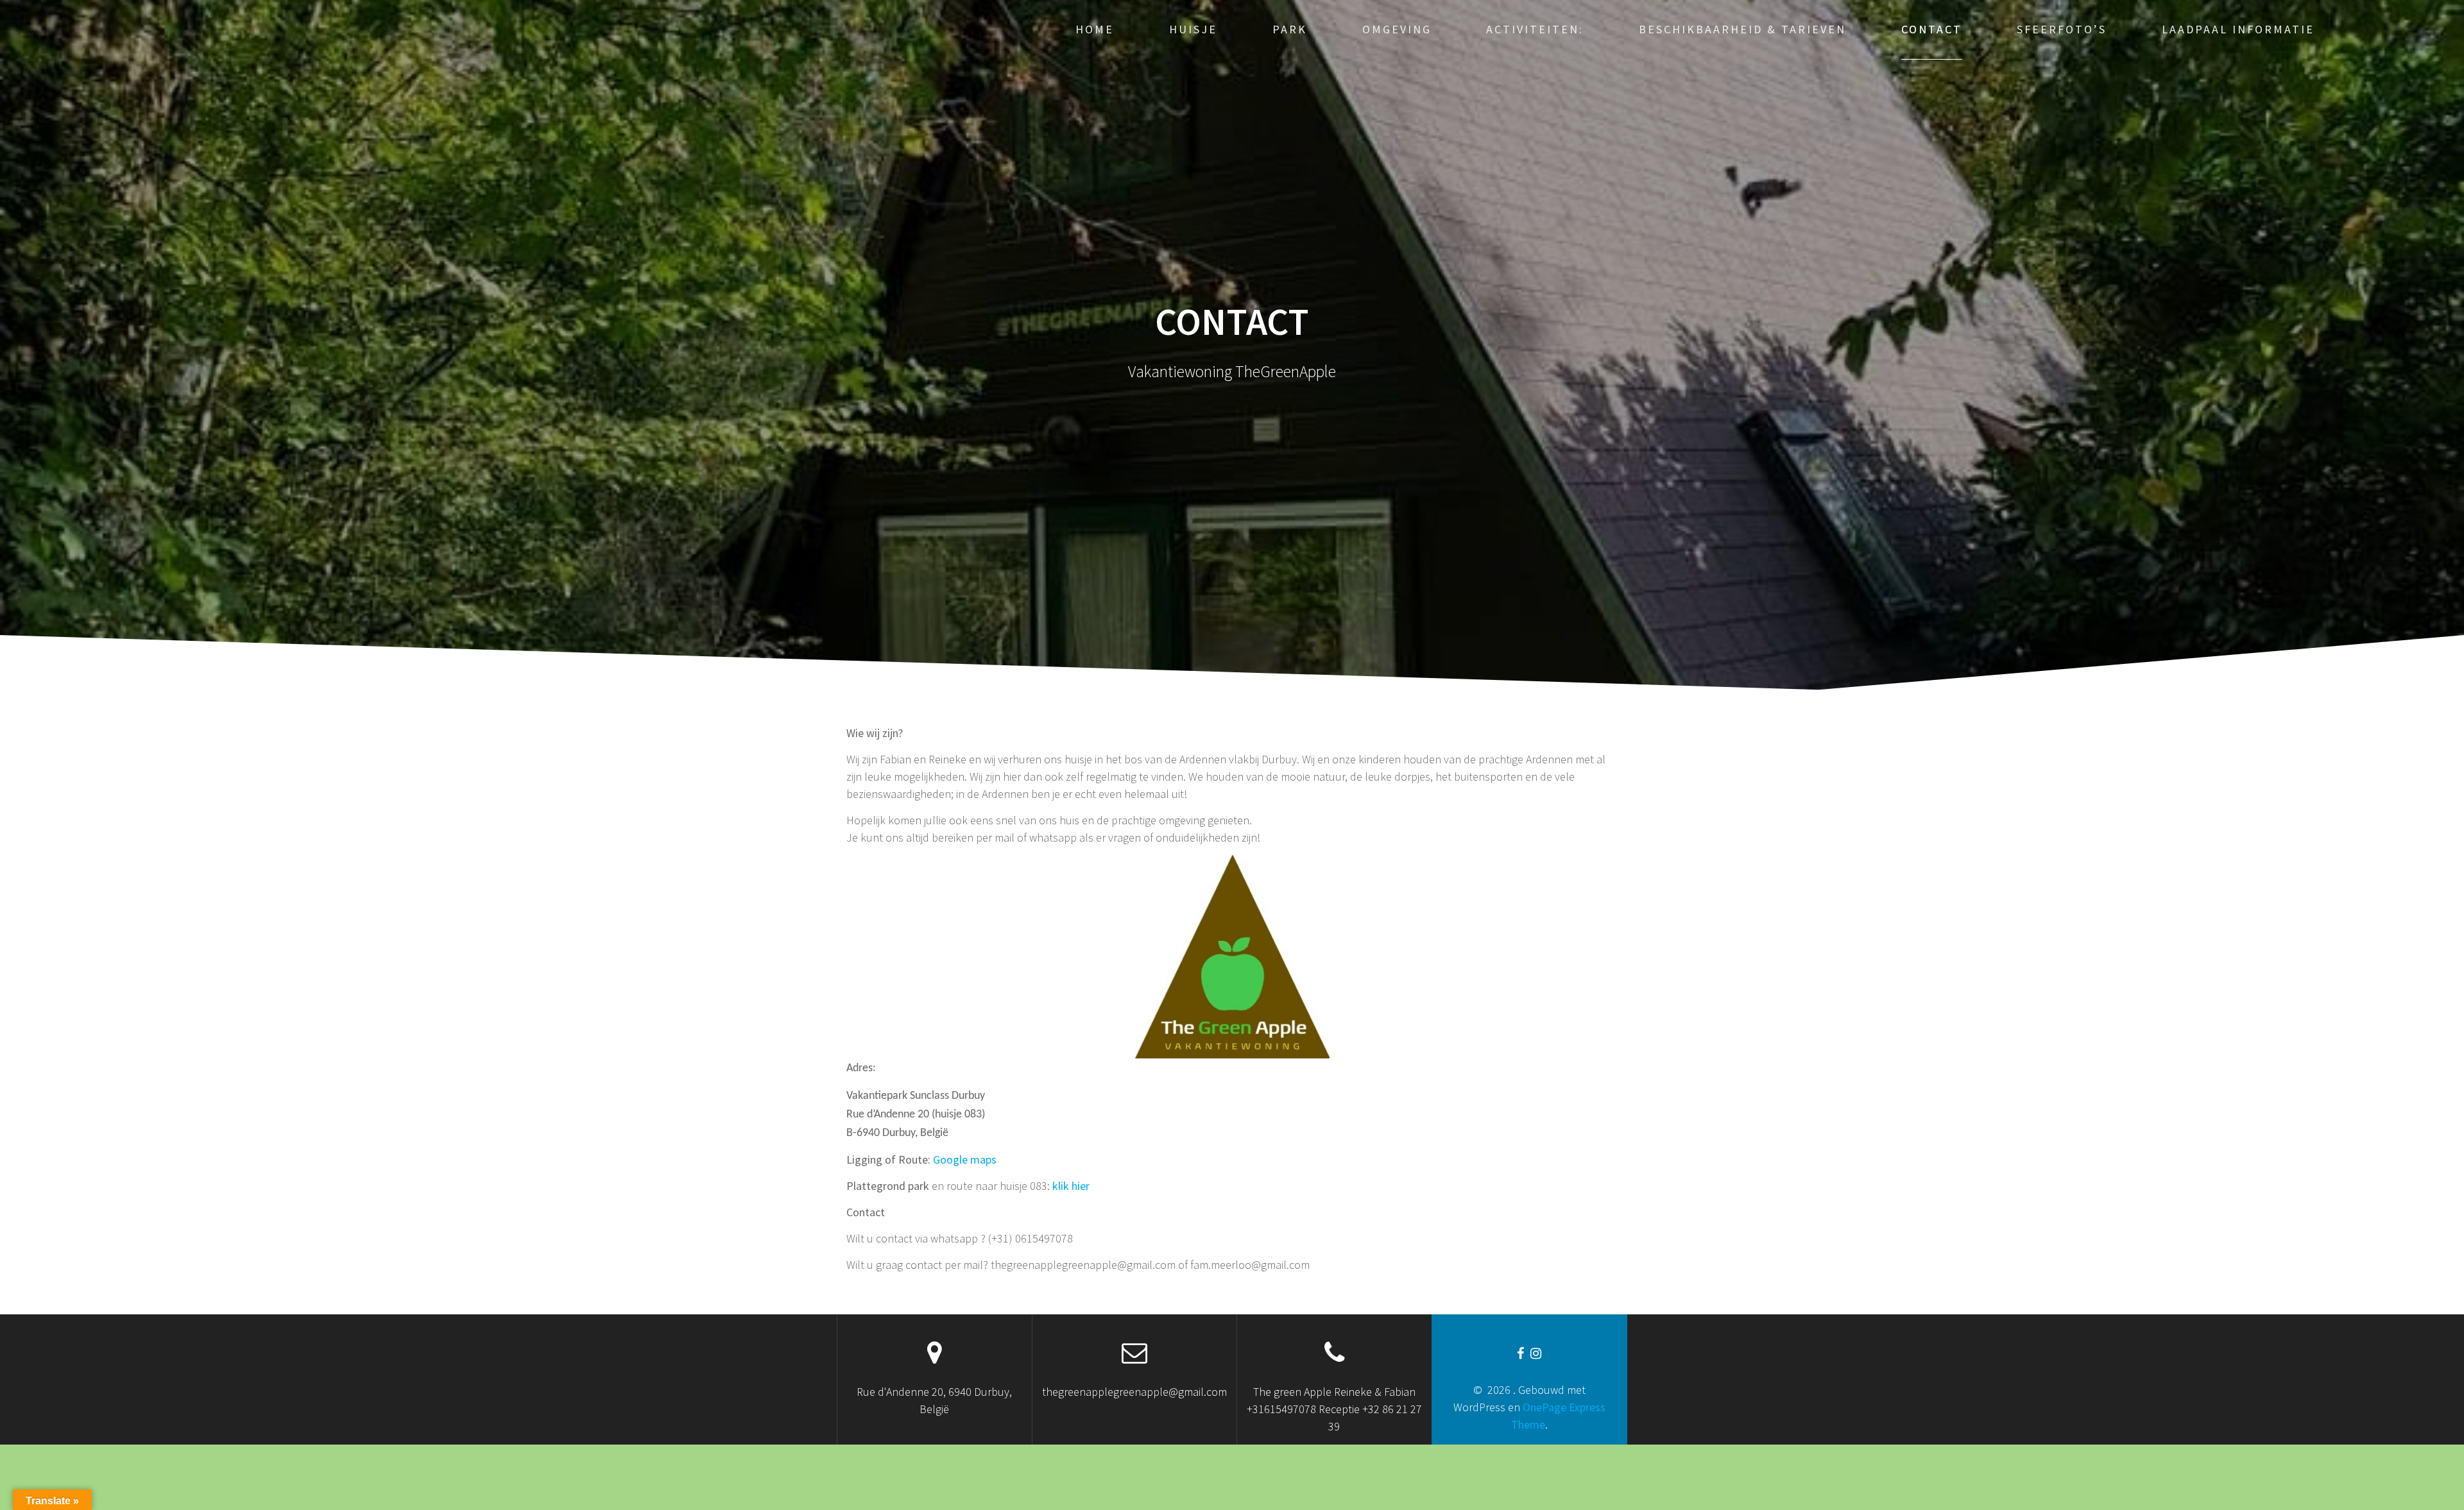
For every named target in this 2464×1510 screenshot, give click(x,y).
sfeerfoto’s (2062, 29)
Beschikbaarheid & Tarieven (1742, 29)
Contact (1932, 29)
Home (1095, 29)
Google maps (965, 1159)
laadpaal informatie (2238, 29)
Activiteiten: (1535, 29)
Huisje (1193, 29)
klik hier (1071, 1186)
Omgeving (1397, 29)
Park (1290, 29)
